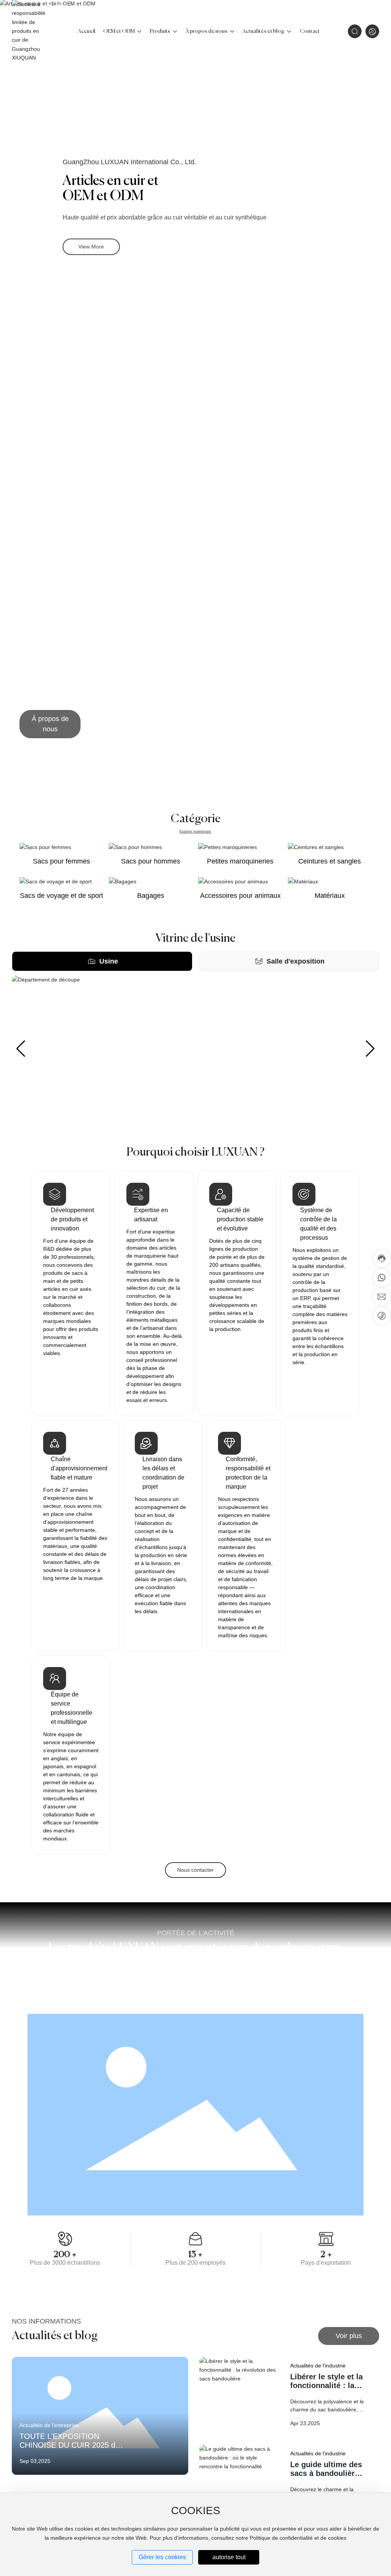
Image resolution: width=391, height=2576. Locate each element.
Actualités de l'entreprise (49, 2425)
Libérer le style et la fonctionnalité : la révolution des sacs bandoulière (326, 2390)
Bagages (151, 896)
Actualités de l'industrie (318, 2366)
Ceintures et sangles (330, 861)
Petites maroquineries (240, 861)
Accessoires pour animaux (240, 896)
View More (91, 246)
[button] (372, 200)
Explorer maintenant (195, 831)
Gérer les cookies (162, 2557)
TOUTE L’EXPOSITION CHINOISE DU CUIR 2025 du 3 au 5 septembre (69, 2445)
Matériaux (330, 896)
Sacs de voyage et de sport (61, 896)
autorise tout (229, 2557)
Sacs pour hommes (151, 861)
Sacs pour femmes (61, 861)
